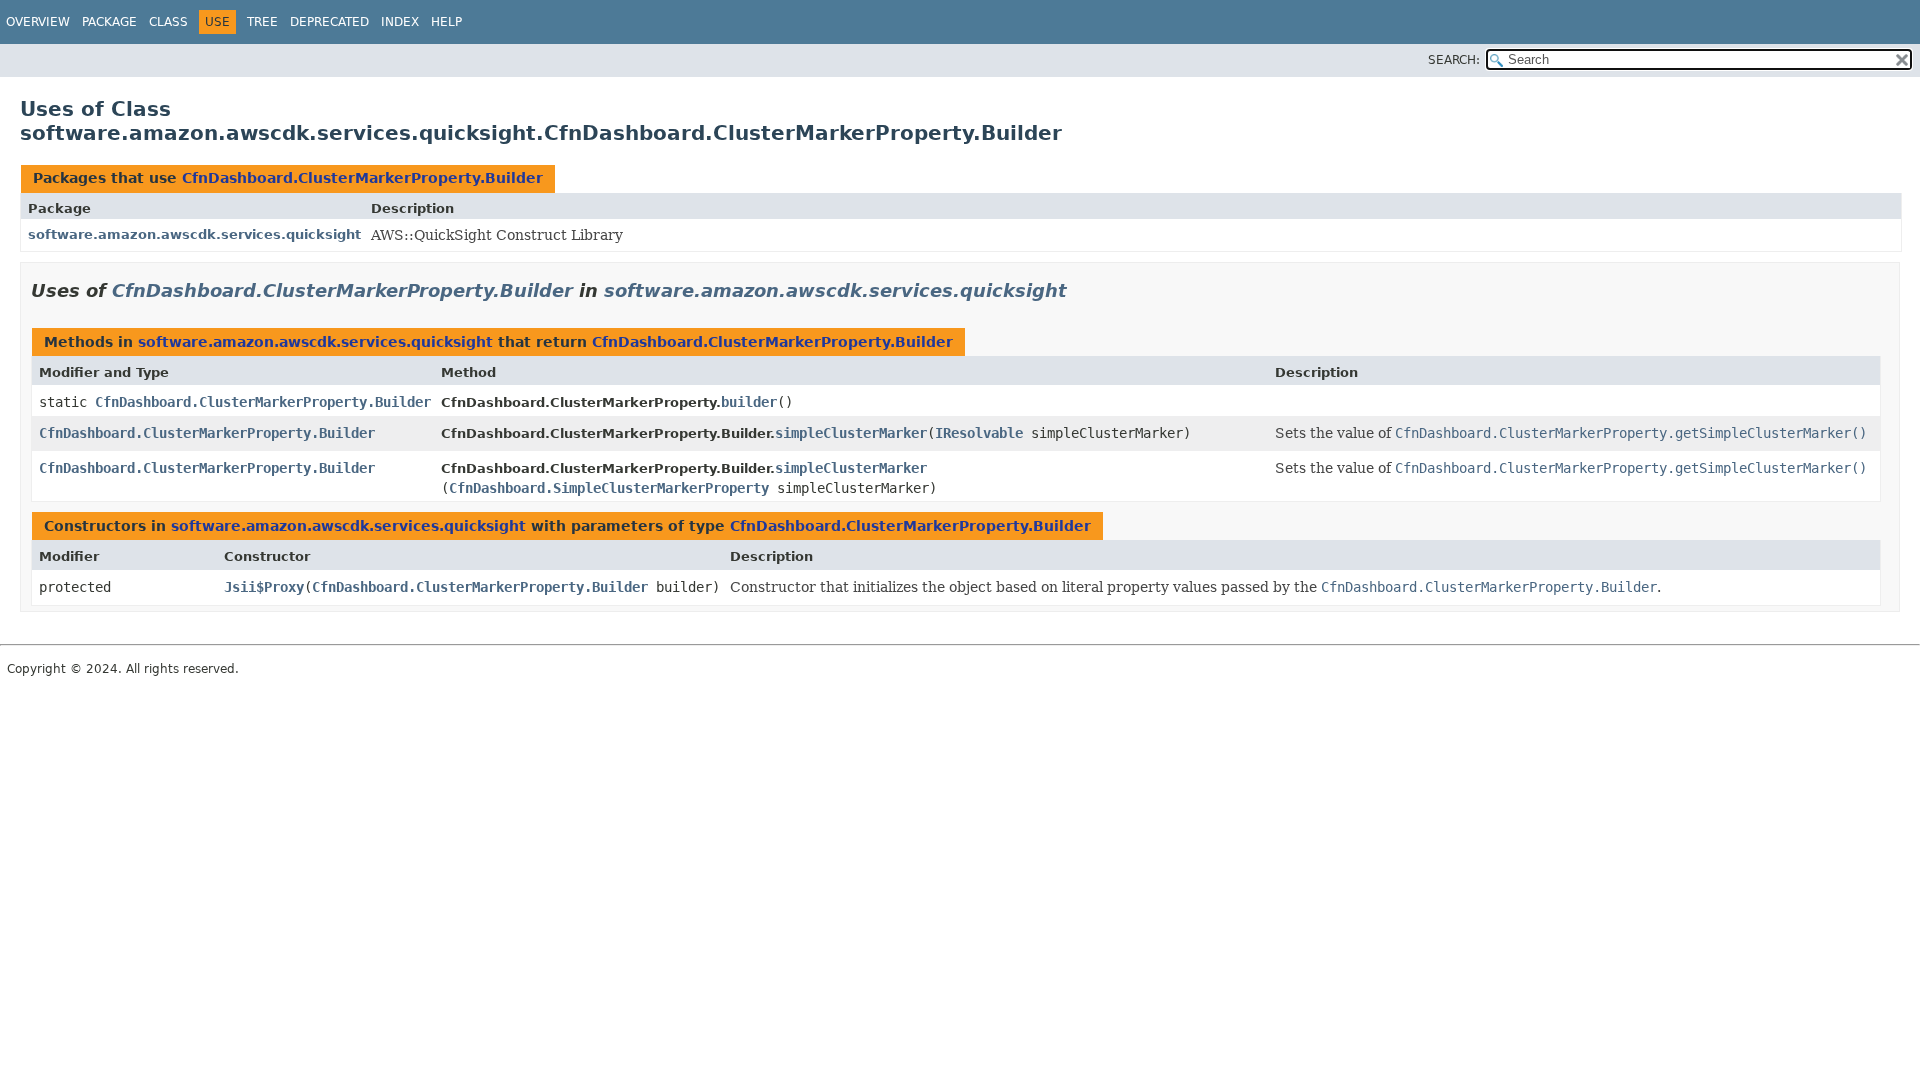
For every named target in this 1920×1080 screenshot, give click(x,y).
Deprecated (329, 22)
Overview (38, 22)
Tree (262, 22)
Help (446, 22)
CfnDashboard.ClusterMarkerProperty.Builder (362, 178)
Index (400, 22)
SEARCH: (1454, 60)
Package (109, 22)
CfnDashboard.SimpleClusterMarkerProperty (609, 488)
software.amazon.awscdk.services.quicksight (194, 234)
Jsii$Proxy (264, 587)
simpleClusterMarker (851, 433)
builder (749, 402)
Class (168, 22)
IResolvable (979, 433)
